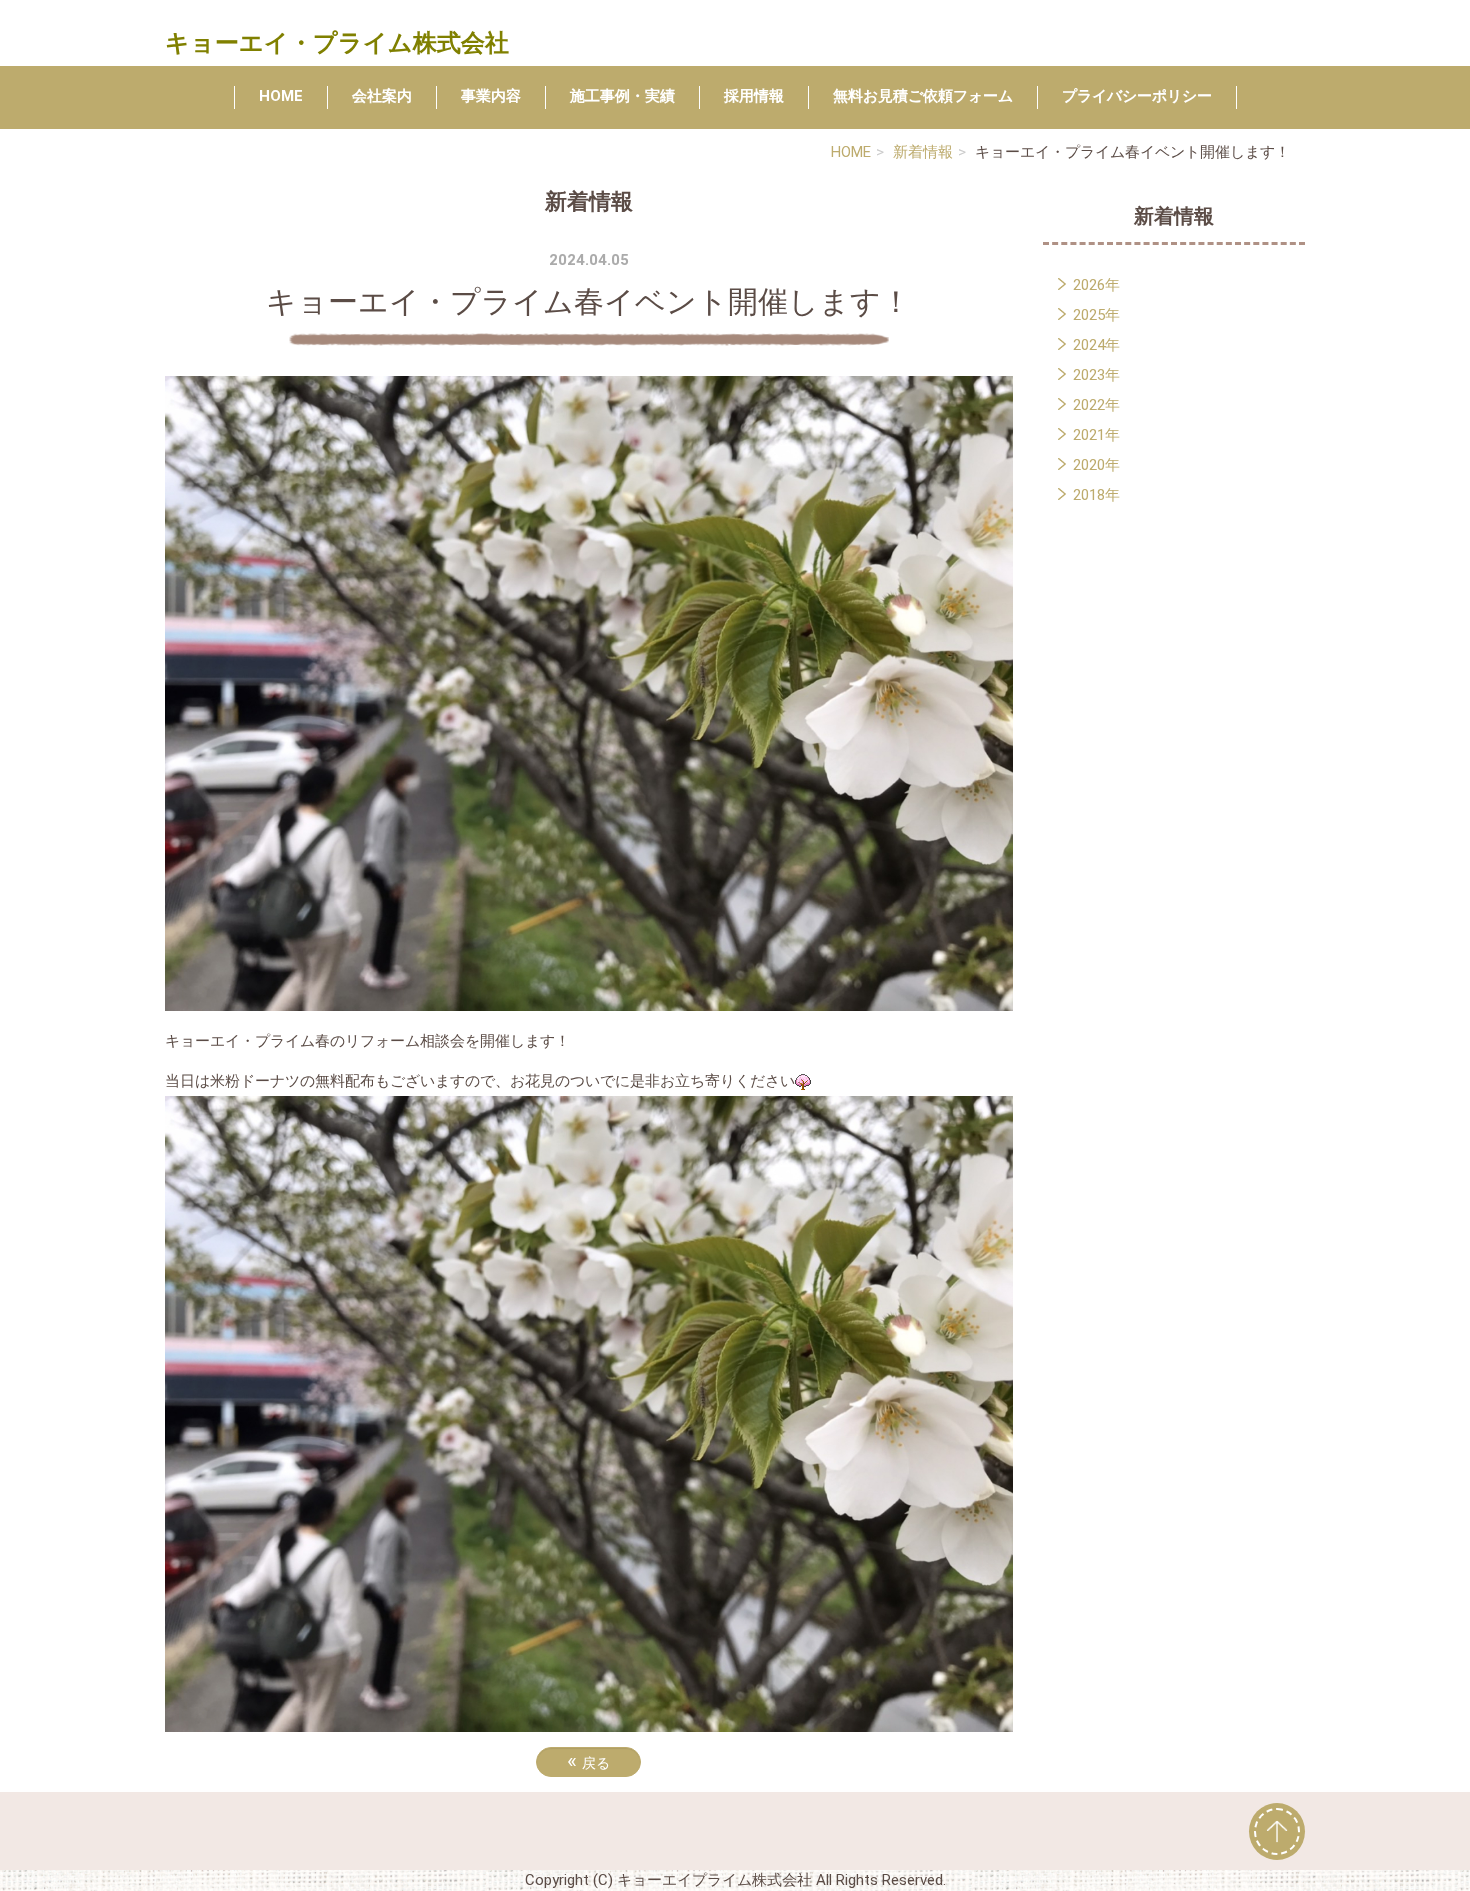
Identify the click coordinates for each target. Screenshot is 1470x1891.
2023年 (1096, 375)
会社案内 (382, 96)
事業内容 (491, 96)
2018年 (1096, 495)
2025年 (1096, 315)
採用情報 (754, 96)
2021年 (1096, 435)
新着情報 (923, 152)
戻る (588, 1761)
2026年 (1096, 285)
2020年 (1096, 465)
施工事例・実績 (622, 96)
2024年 (1096, 345)
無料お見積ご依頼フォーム (923, 96)
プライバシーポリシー (1137, 96)
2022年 (1096, 405)
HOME (281, 96)
